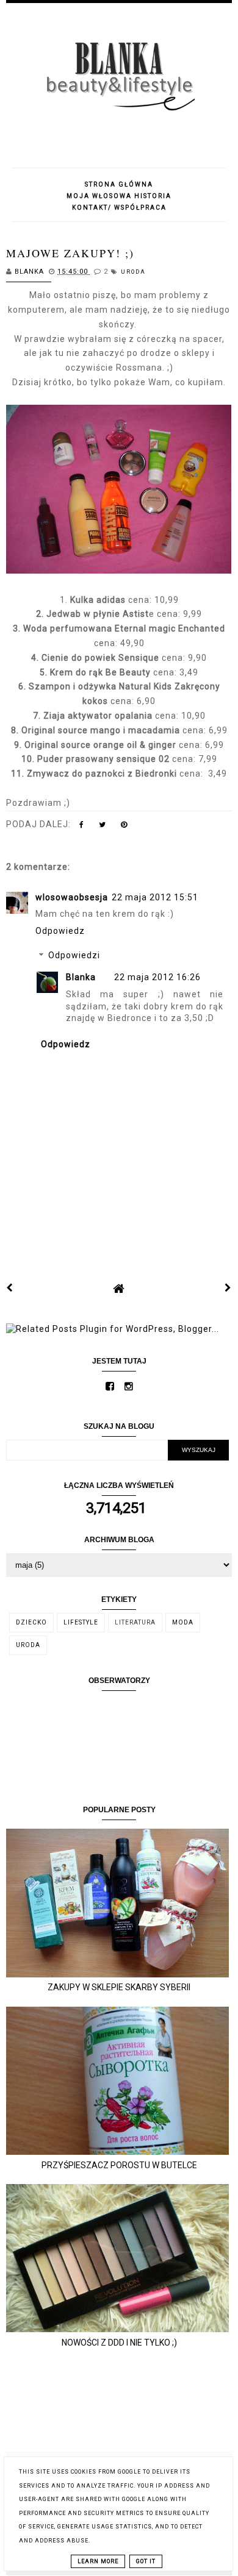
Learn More (98, 2561)
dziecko (31, 1622)
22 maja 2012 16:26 (157, 977)
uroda (133, 272)
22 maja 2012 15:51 (155, 897)
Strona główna (119, 184)
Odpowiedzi (74, 956)
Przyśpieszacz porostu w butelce (119, 2165)
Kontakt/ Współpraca (119, 208)
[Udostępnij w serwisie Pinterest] (124, 827)
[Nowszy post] (10, 1288)
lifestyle (81, 1622)
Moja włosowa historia (119, 196)
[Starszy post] (228, 1288)
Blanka (81, 977)
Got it (146, 2561)
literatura (135, 1622)
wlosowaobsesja (72, 897)
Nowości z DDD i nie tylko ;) (119, 2343)
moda (183, 1622)
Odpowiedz (60, 931)
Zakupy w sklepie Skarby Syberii (119, 1987)
